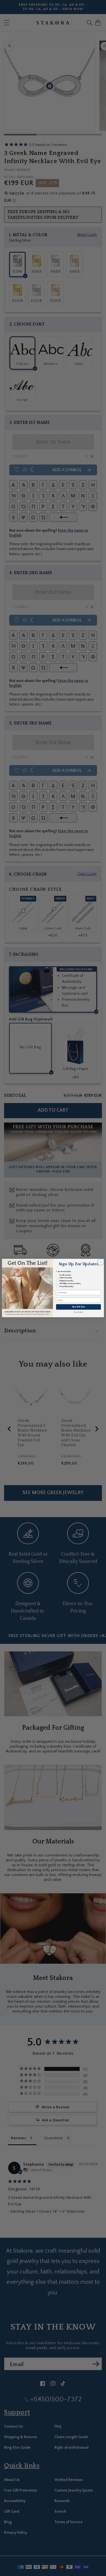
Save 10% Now (79, 1307)
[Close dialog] (101, 1262)
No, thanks (79, 1312)
